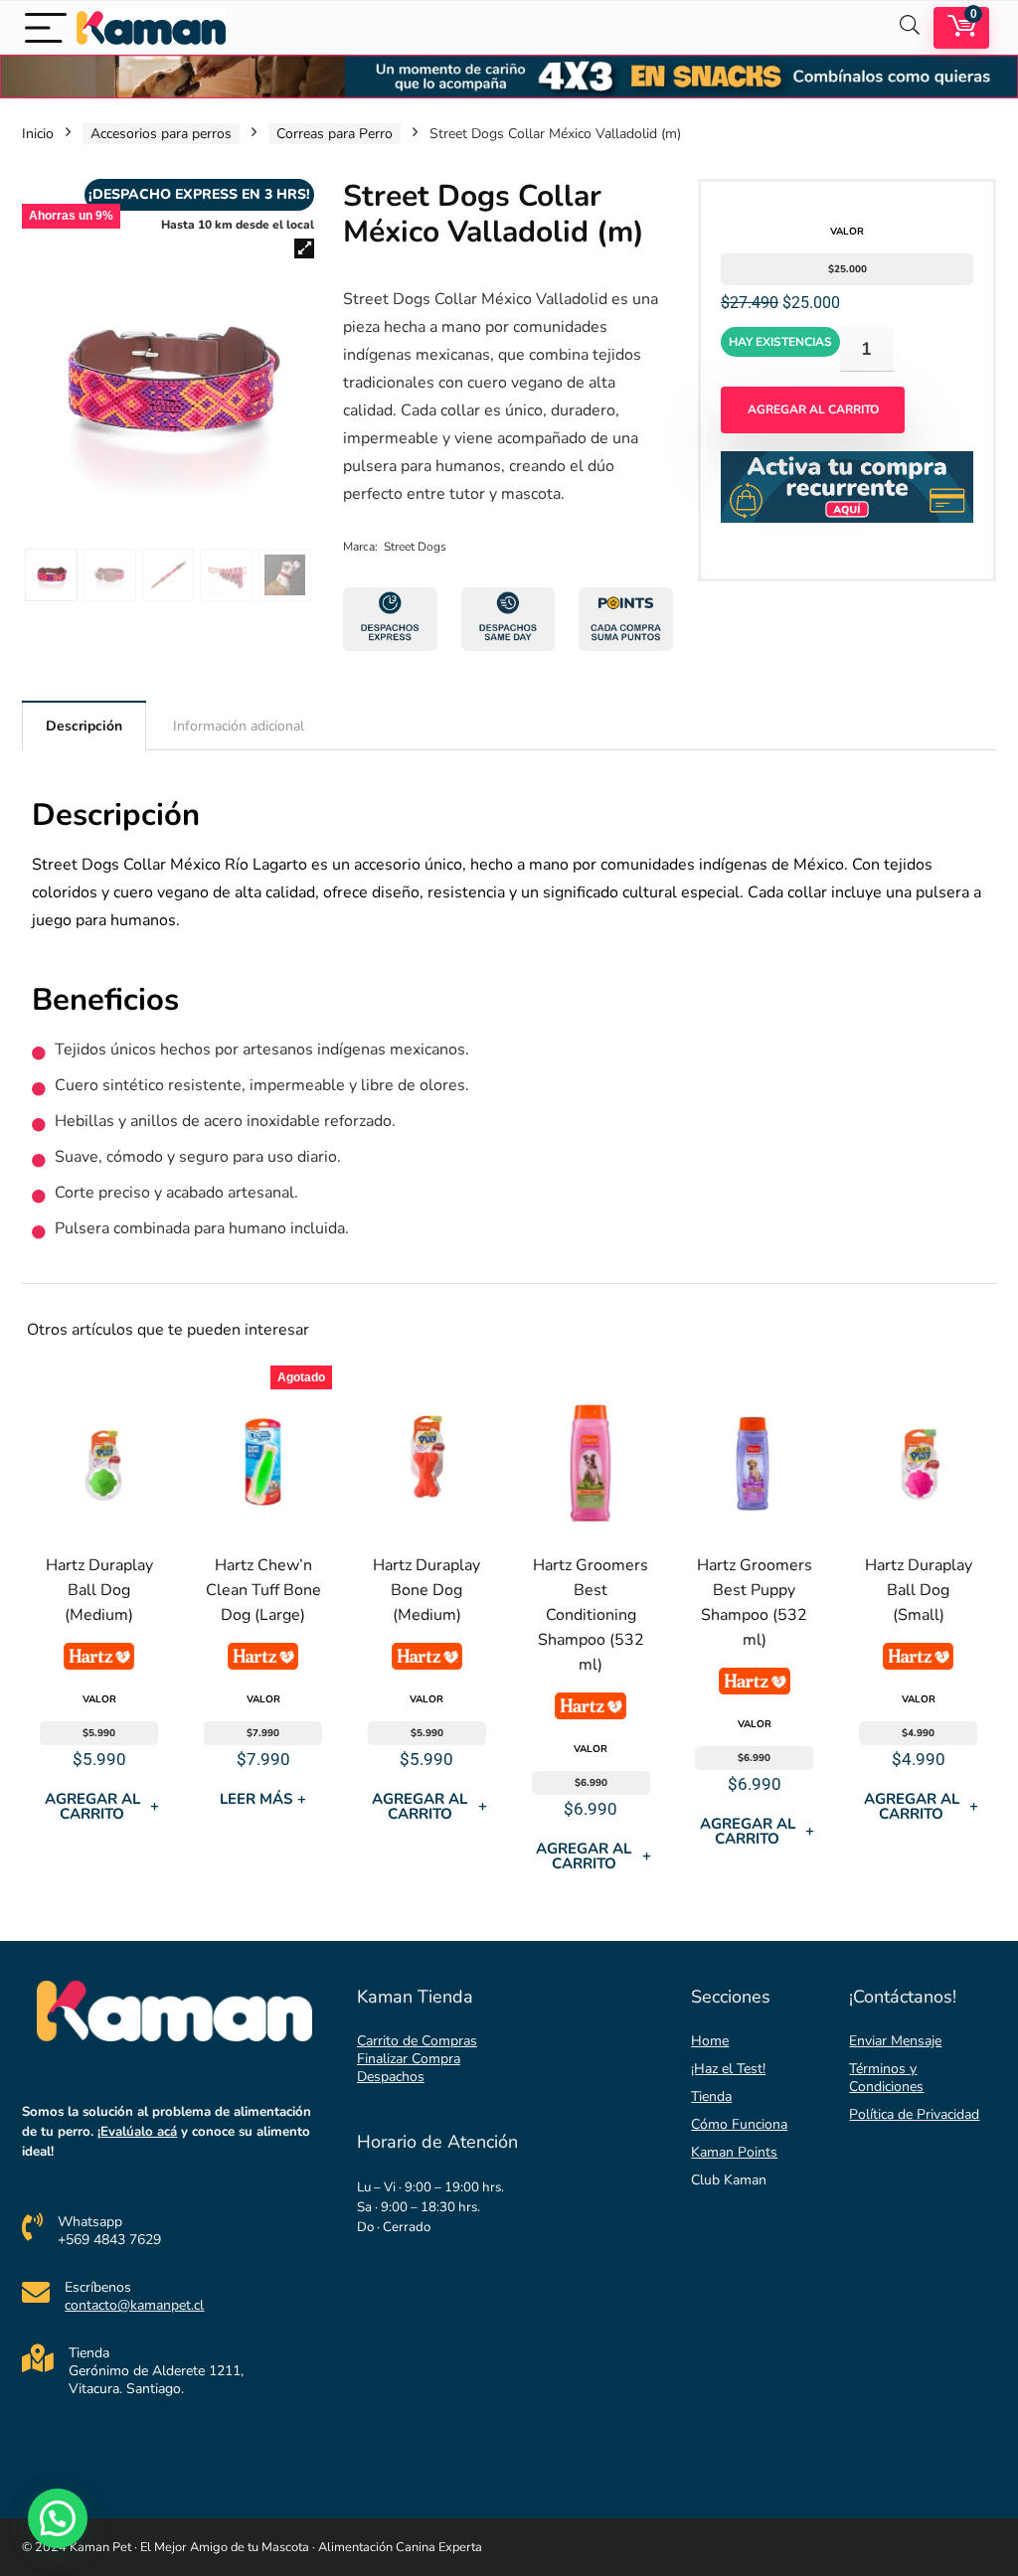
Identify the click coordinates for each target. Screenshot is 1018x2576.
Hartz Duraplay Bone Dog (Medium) (426, 1590)
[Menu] (46, 27)
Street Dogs (415, 547)
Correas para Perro (335, 134)
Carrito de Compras (417, 2041)
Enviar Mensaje (895, 2041)
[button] (304, 248)
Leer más (263, 1799)
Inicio (38, 134)
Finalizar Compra (409, 2059)
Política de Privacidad (914, 2114)
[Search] (910, 27)
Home (710, 2041)
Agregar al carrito (813, 409)
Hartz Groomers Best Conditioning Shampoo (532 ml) (591, 1615)
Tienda (711, 2096)
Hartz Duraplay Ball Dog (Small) (919, 1590)
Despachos (391, 2077)
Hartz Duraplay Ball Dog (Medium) (99, 1590)
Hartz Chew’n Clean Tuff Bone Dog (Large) (263, 1590)
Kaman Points (734, 2152)
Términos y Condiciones (886, 2078)
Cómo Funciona (739, 2124)
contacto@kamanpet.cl (134, 2305)
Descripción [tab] (84, 726)
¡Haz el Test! (728, 2069)
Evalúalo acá (139, 2132)
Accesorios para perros (161, 134)
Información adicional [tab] (239, 726)
